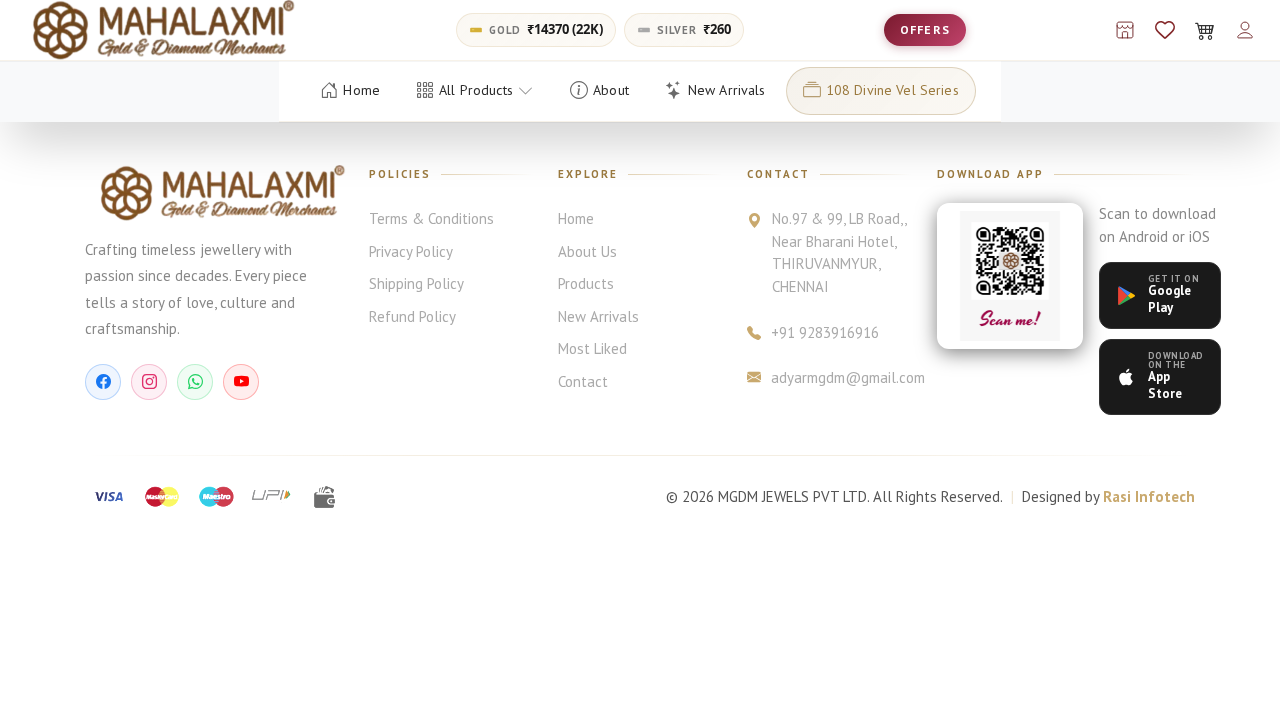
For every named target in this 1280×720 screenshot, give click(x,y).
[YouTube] (241, 382)
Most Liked (592, 348)
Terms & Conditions (431, 218)
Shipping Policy (416, 283)
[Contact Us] (1125, 30)
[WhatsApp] (195, 382)
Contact (583, 381)
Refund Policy (412, 316)
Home (576, 218)
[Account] (1245, 30)
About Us (587, 251)
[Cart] (1205, 30)
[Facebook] (103, 382)
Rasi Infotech (1149, 496)
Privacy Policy (411, 251)
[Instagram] (149, 382)
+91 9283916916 (825, 332)
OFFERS (925, 29)
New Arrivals (598, 316)
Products (586, 283)
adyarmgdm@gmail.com (841, 377)
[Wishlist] (1165, 30)
